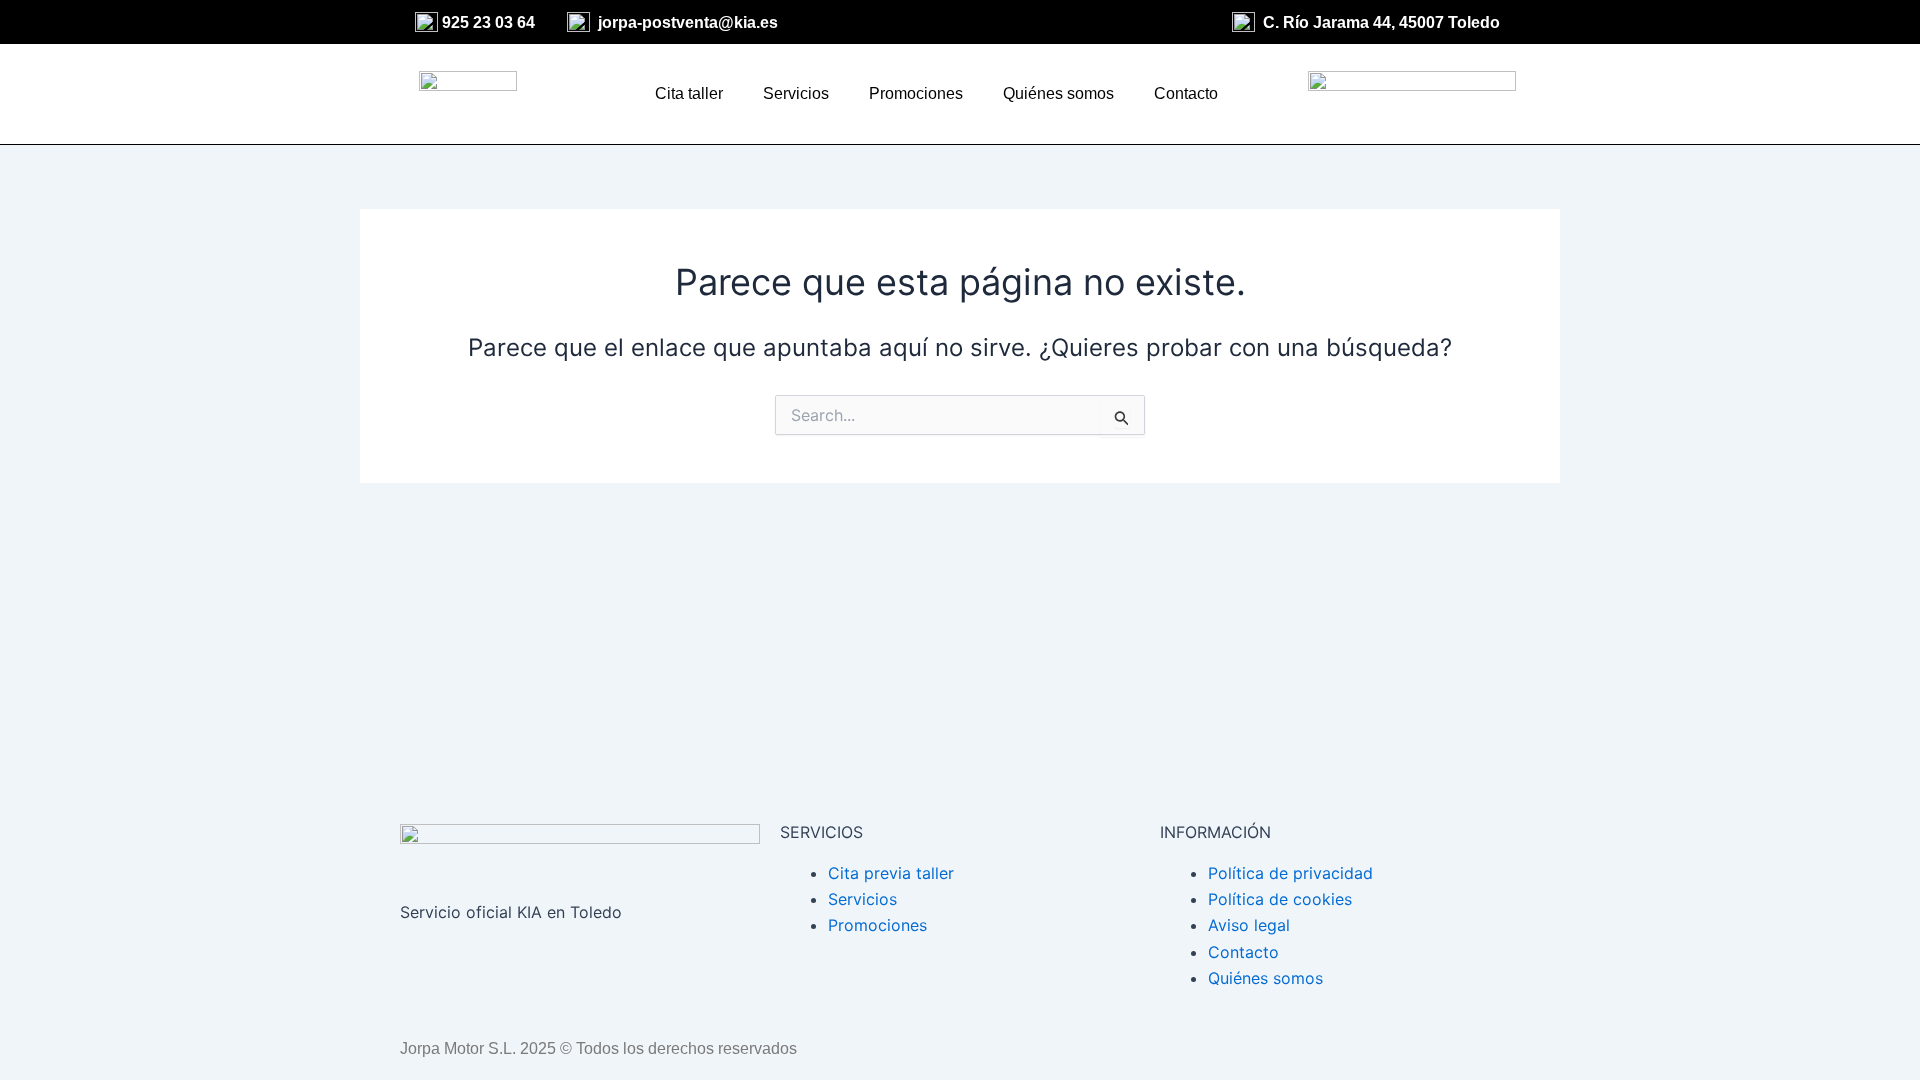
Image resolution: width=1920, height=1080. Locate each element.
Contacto (1186, 93)
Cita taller (689, 93)
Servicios (796, 93)
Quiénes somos (1058, 93)
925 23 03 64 (488, 22)
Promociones (916, 93)
